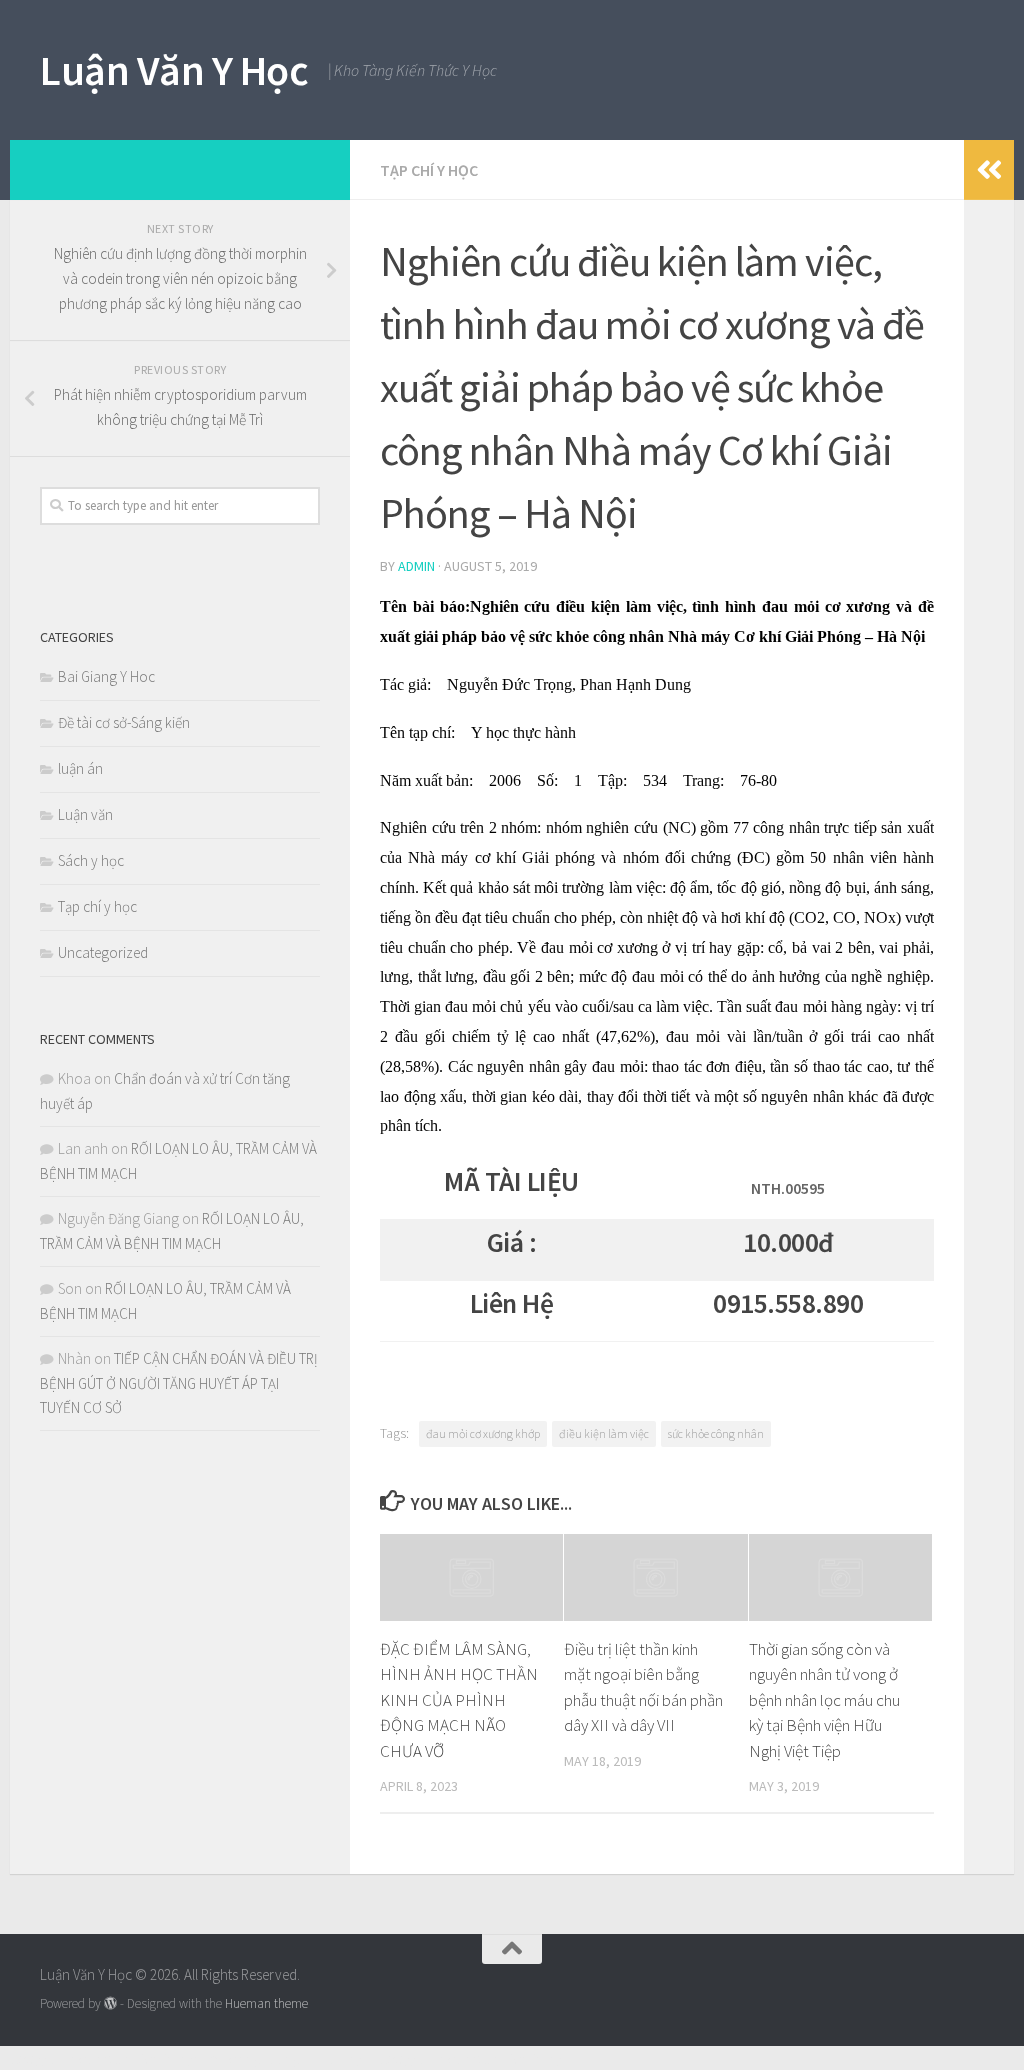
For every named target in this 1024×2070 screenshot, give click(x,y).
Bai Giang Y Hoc (106, 676)
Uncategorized (103, 952)
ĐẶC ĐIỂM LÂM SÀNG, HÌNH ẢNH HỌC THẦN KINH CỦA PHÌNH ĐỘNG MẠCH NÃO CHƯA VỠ (459, 1700)
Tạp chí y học (429, 170)
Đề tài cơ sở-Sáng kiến (124, 722)
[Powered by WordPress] (110, 2003)
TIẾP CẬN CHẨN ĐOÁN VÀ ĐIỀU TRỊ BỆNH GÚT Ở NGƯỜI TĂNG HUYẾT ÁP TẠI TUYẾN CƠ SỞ (179, 1383)
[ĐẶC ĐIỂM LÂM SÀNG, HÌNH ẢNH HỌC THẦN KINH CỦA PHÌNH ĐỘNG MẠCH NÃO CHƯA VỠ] (471, 1577)
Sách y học (91, 860)
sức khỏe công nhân (716, 1433)
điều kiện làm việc (604, 1433)
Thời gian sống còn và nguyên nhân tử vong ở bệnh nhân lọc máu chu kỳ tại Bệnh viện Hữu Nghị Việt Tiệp (824, 1700)
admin (416, 566)
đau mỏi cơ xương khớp (483, 1433)
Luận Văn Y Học (174, 70)
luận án (80, 768)
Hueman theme (266, 2003)
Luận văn (85, 814)
